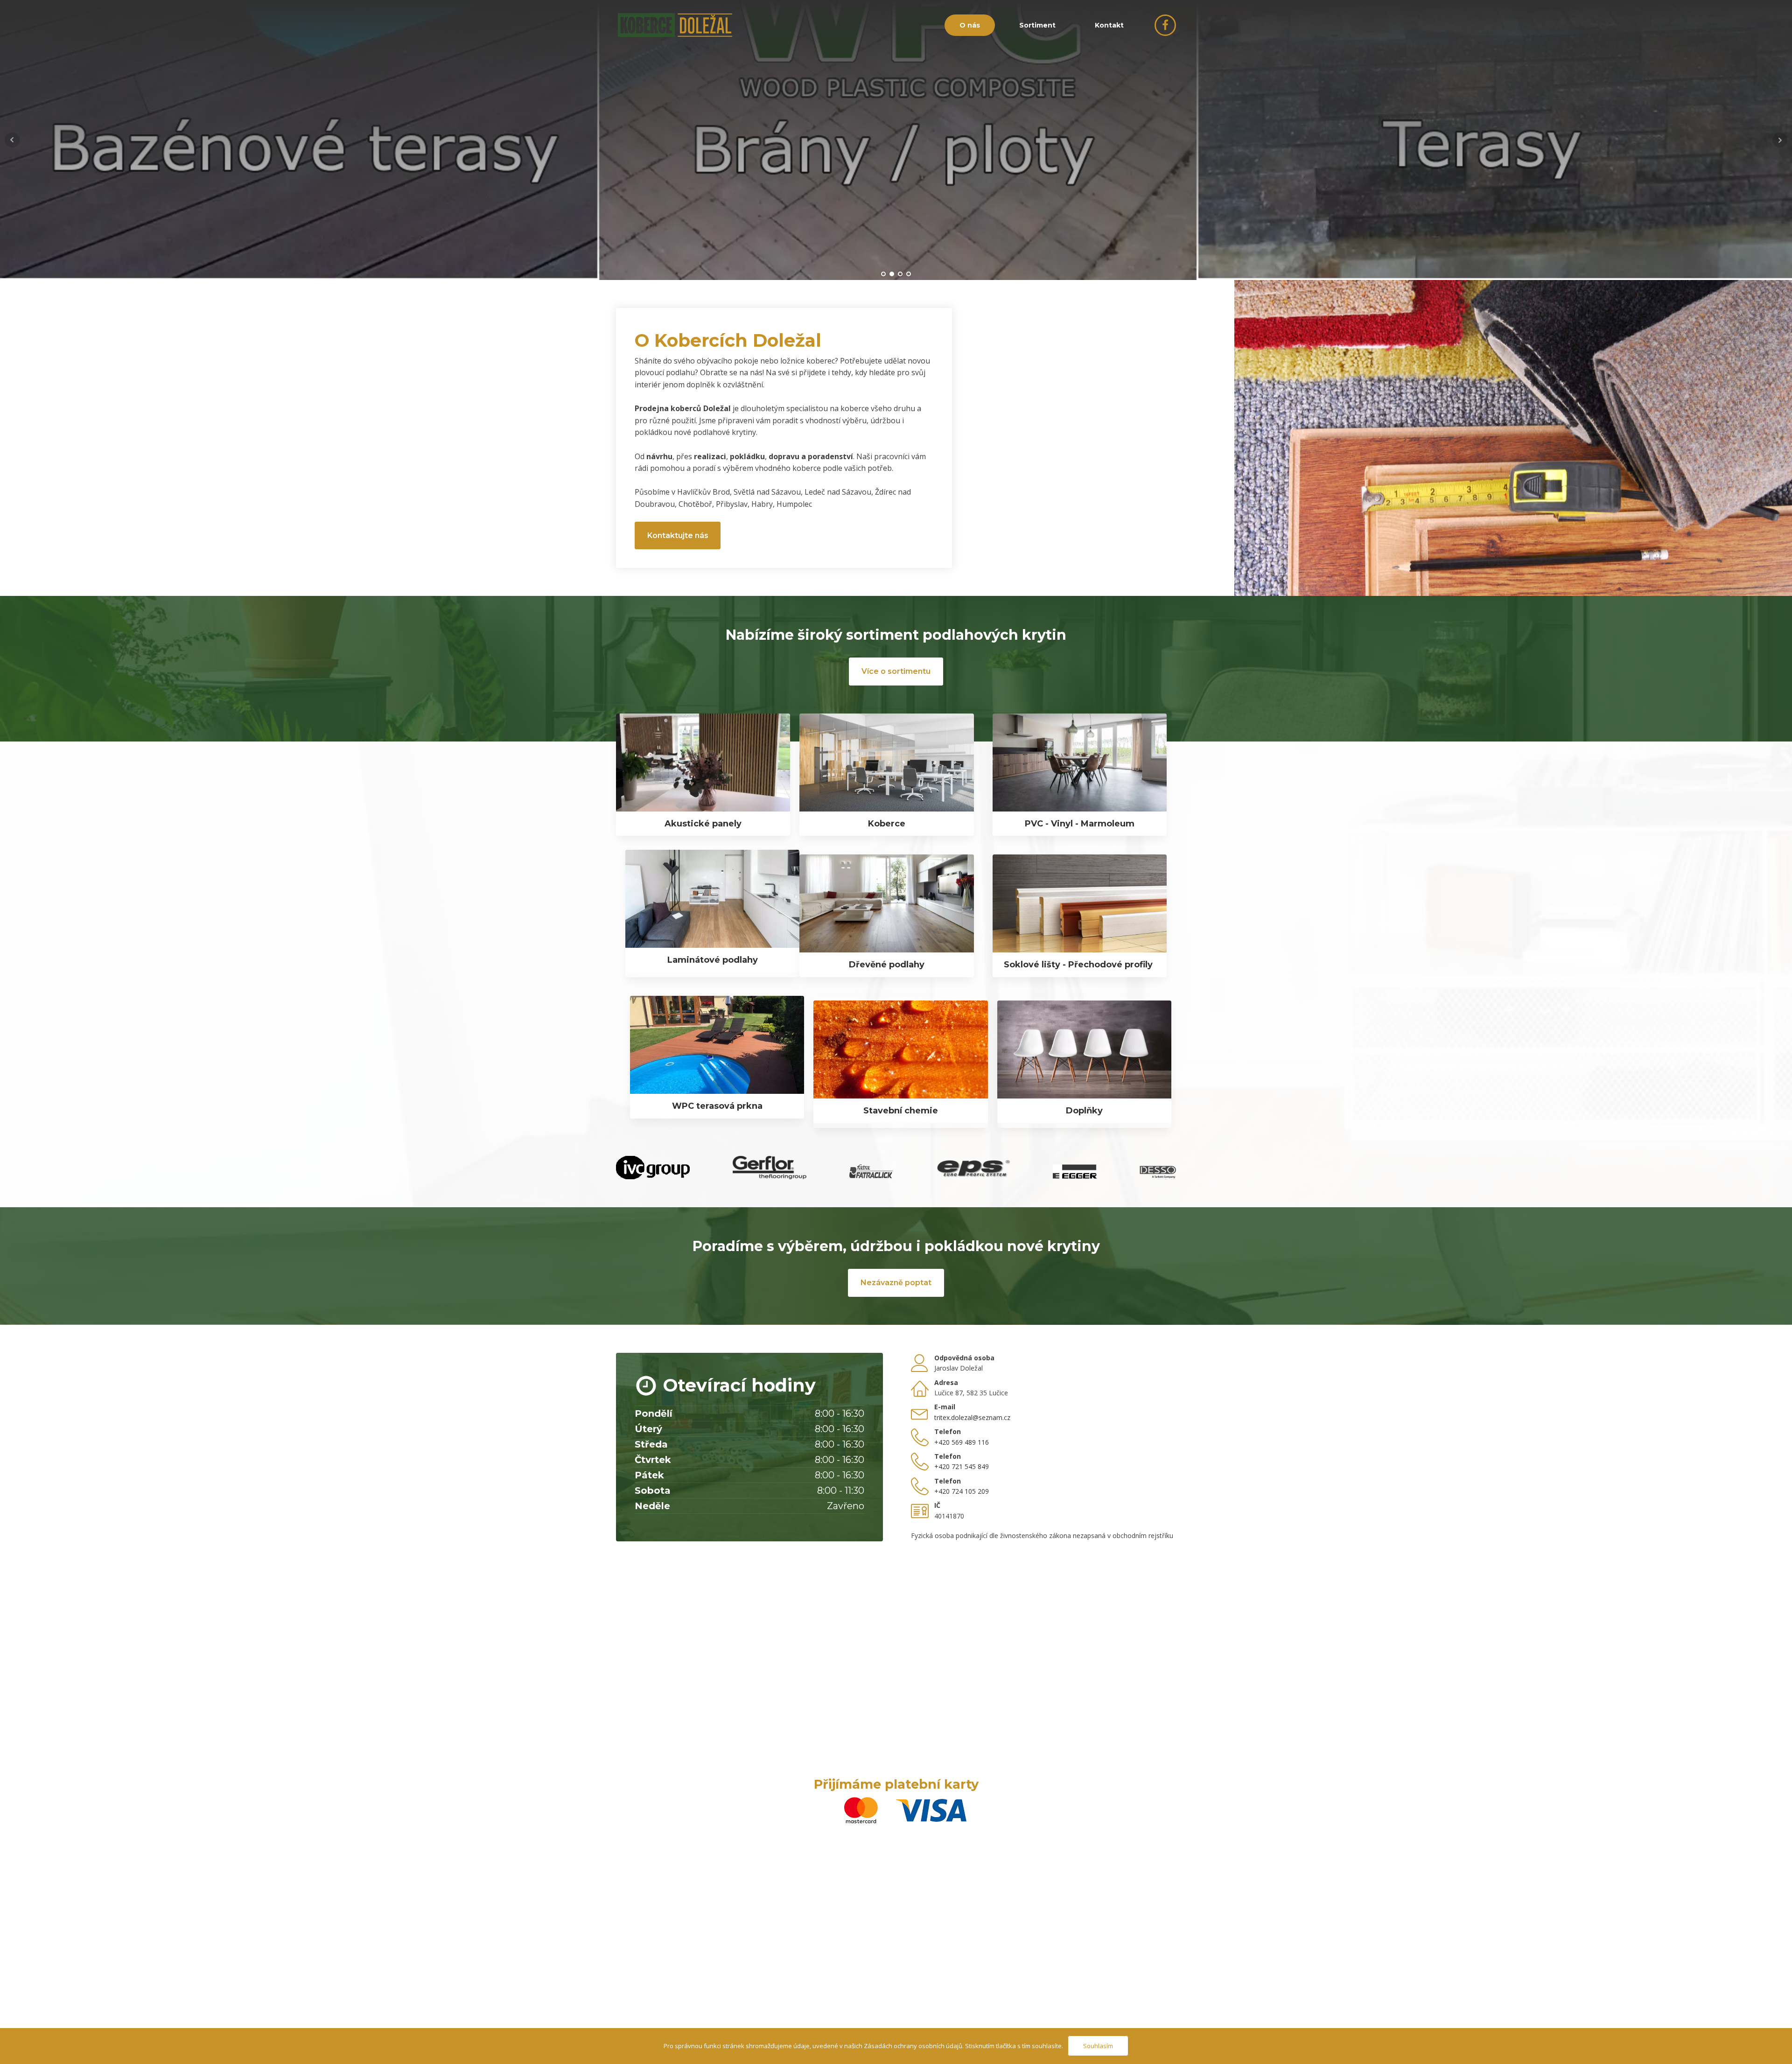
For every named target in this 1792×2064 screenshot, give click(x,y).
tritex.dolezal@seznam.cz (972, 1417)
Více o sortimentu (896, 671)
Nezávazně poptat (896, 1283)
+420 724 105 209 (962, 1491)
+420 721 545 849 (962, 1466)
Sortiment (1037, 25)
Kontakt (1109, 25)
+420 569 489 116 (962, 1442)
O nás (970, 25)
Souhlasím (1098, 2046)
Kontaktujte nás (678, 535)
